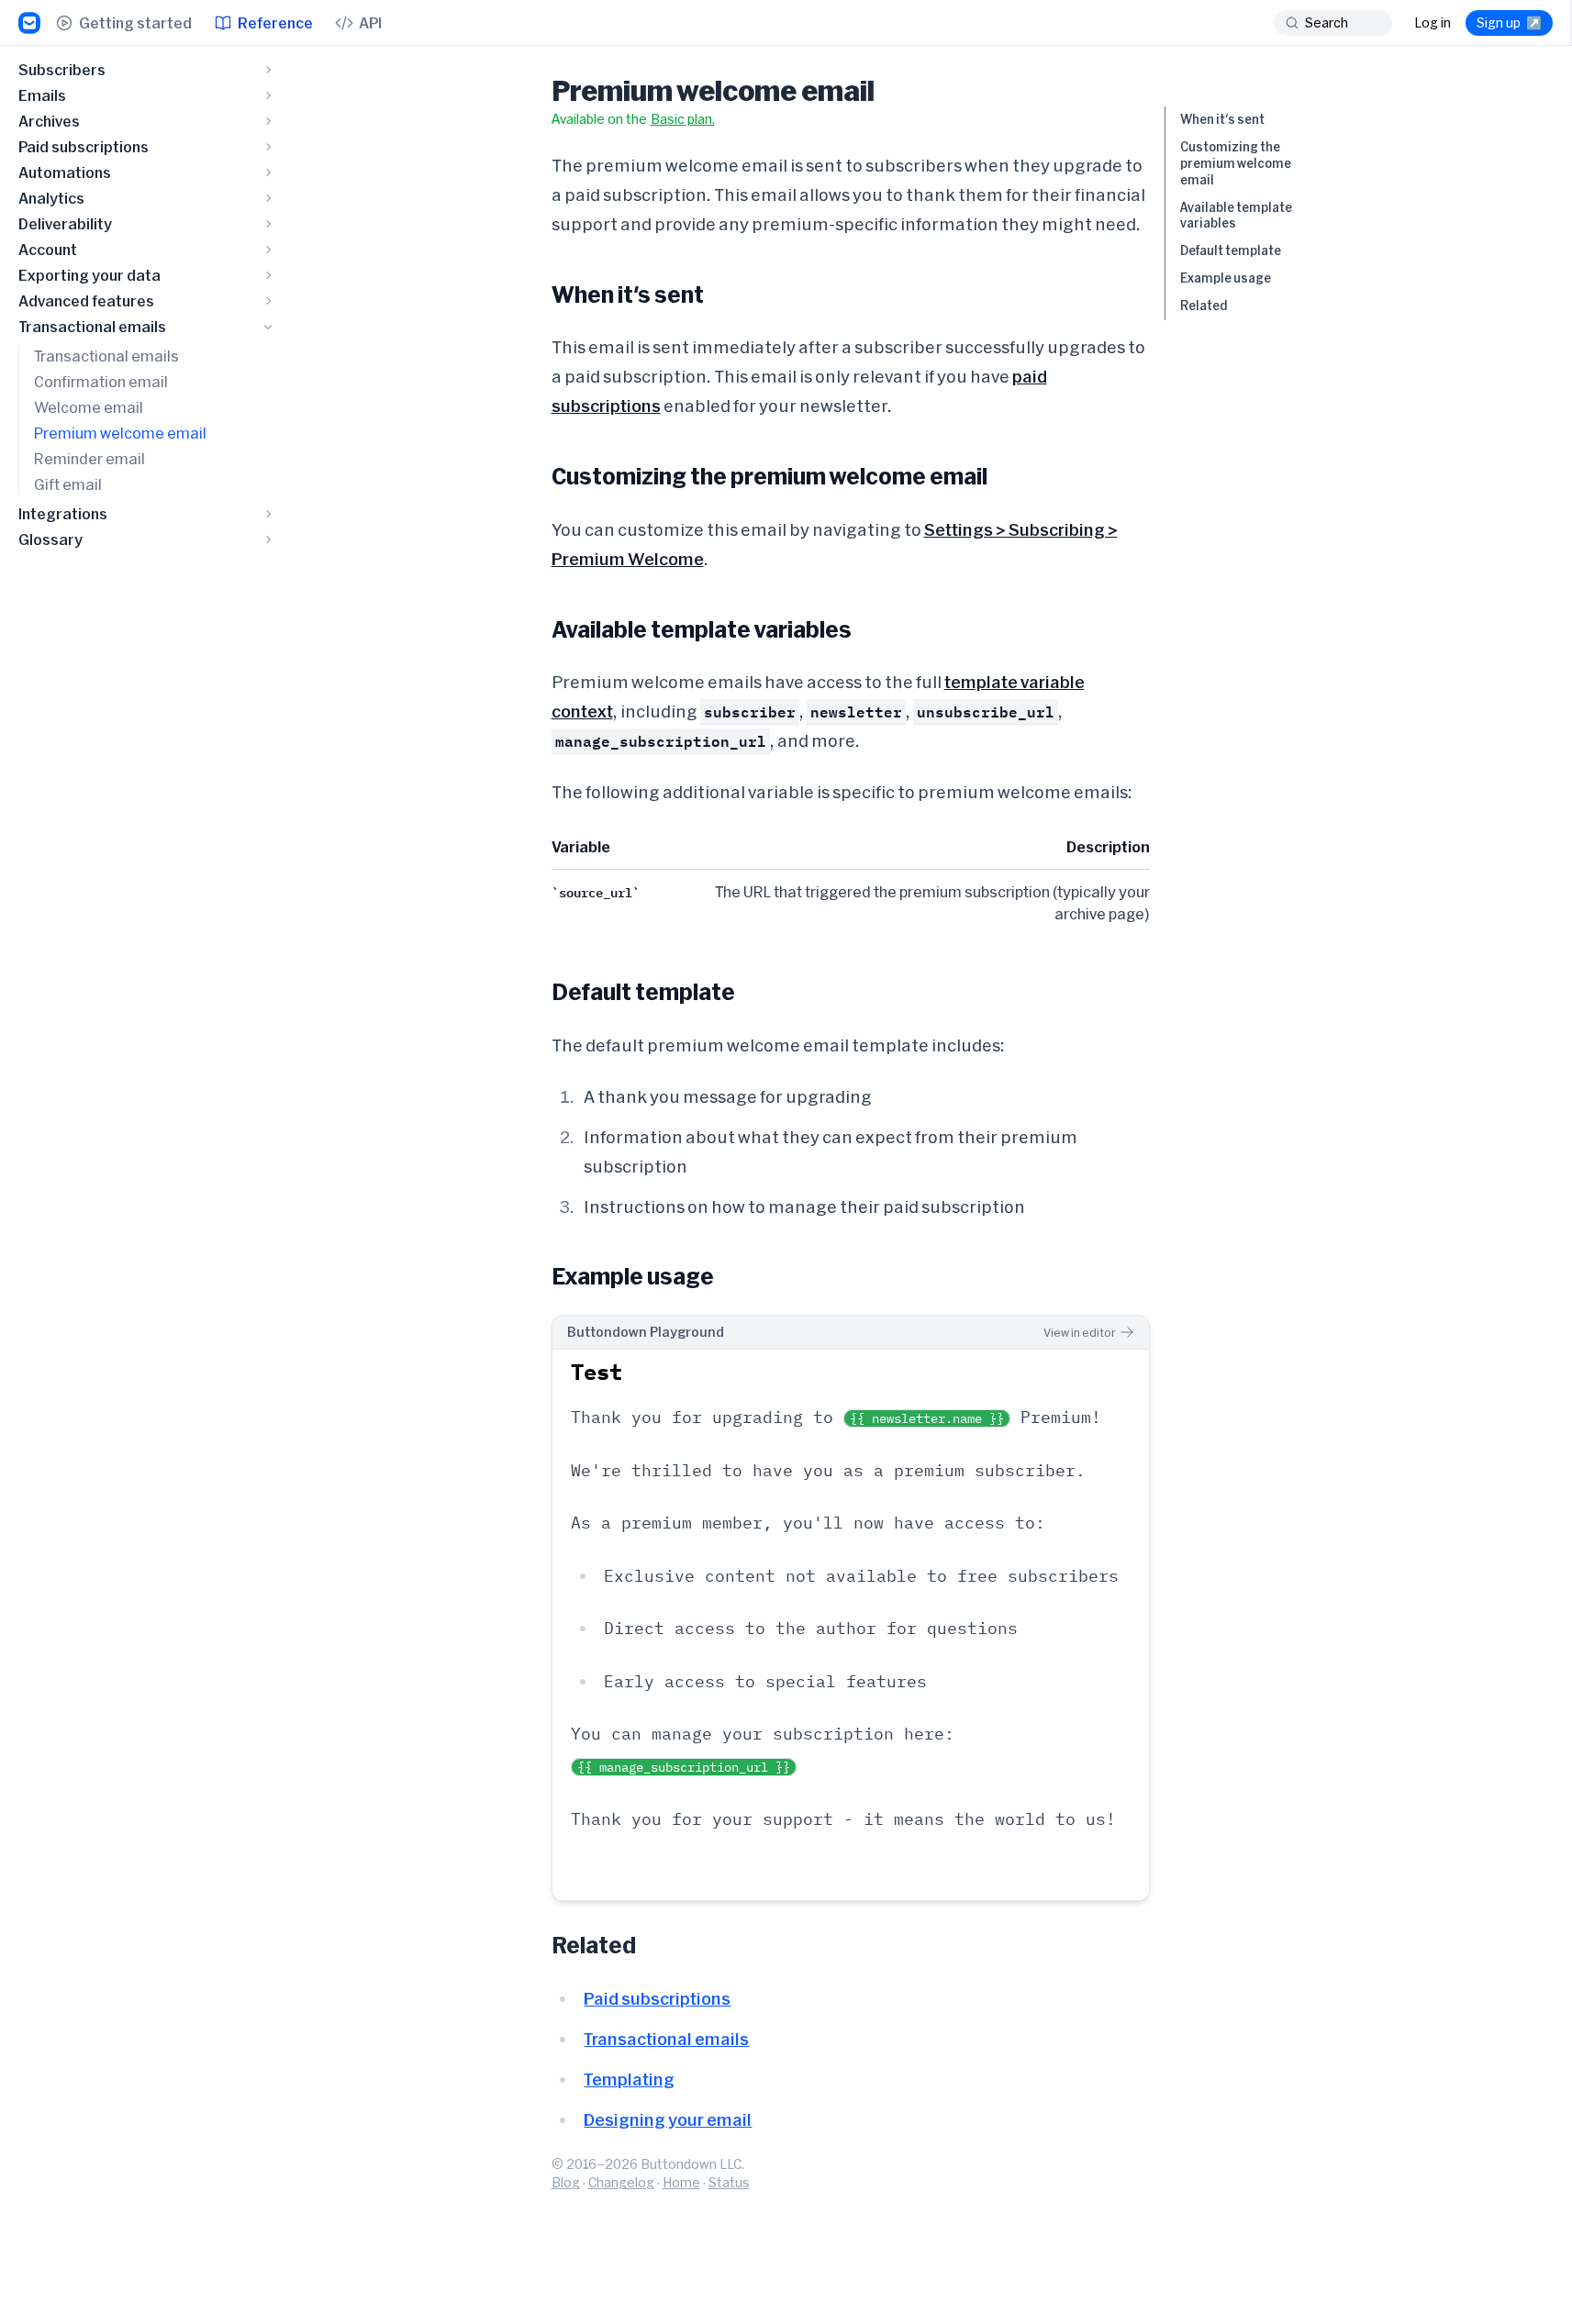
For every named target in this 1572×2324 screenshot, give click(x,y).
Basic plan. (683, 119)
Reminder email (89, 458)
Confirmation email (101, 381)
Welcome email (89, 407)
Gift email (68, 484)
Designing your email (668, 2119)
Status (729, 2182)
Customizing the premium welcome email (1236, 163)
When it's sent (1222, 119)
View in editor (1080, 1332)
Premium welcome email (120, 433)
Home (681, 2182)
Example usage (1226, 278)
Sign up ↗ (1509, 22)
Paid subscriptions (657, 1998)
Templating (629, 2079)
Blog (566, 2182)
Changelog (621, 2182)
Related (1204, 306)
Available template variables (1236, 216)
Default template (1231, 250)
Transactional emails (106, 356)
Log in (1433, 22)
